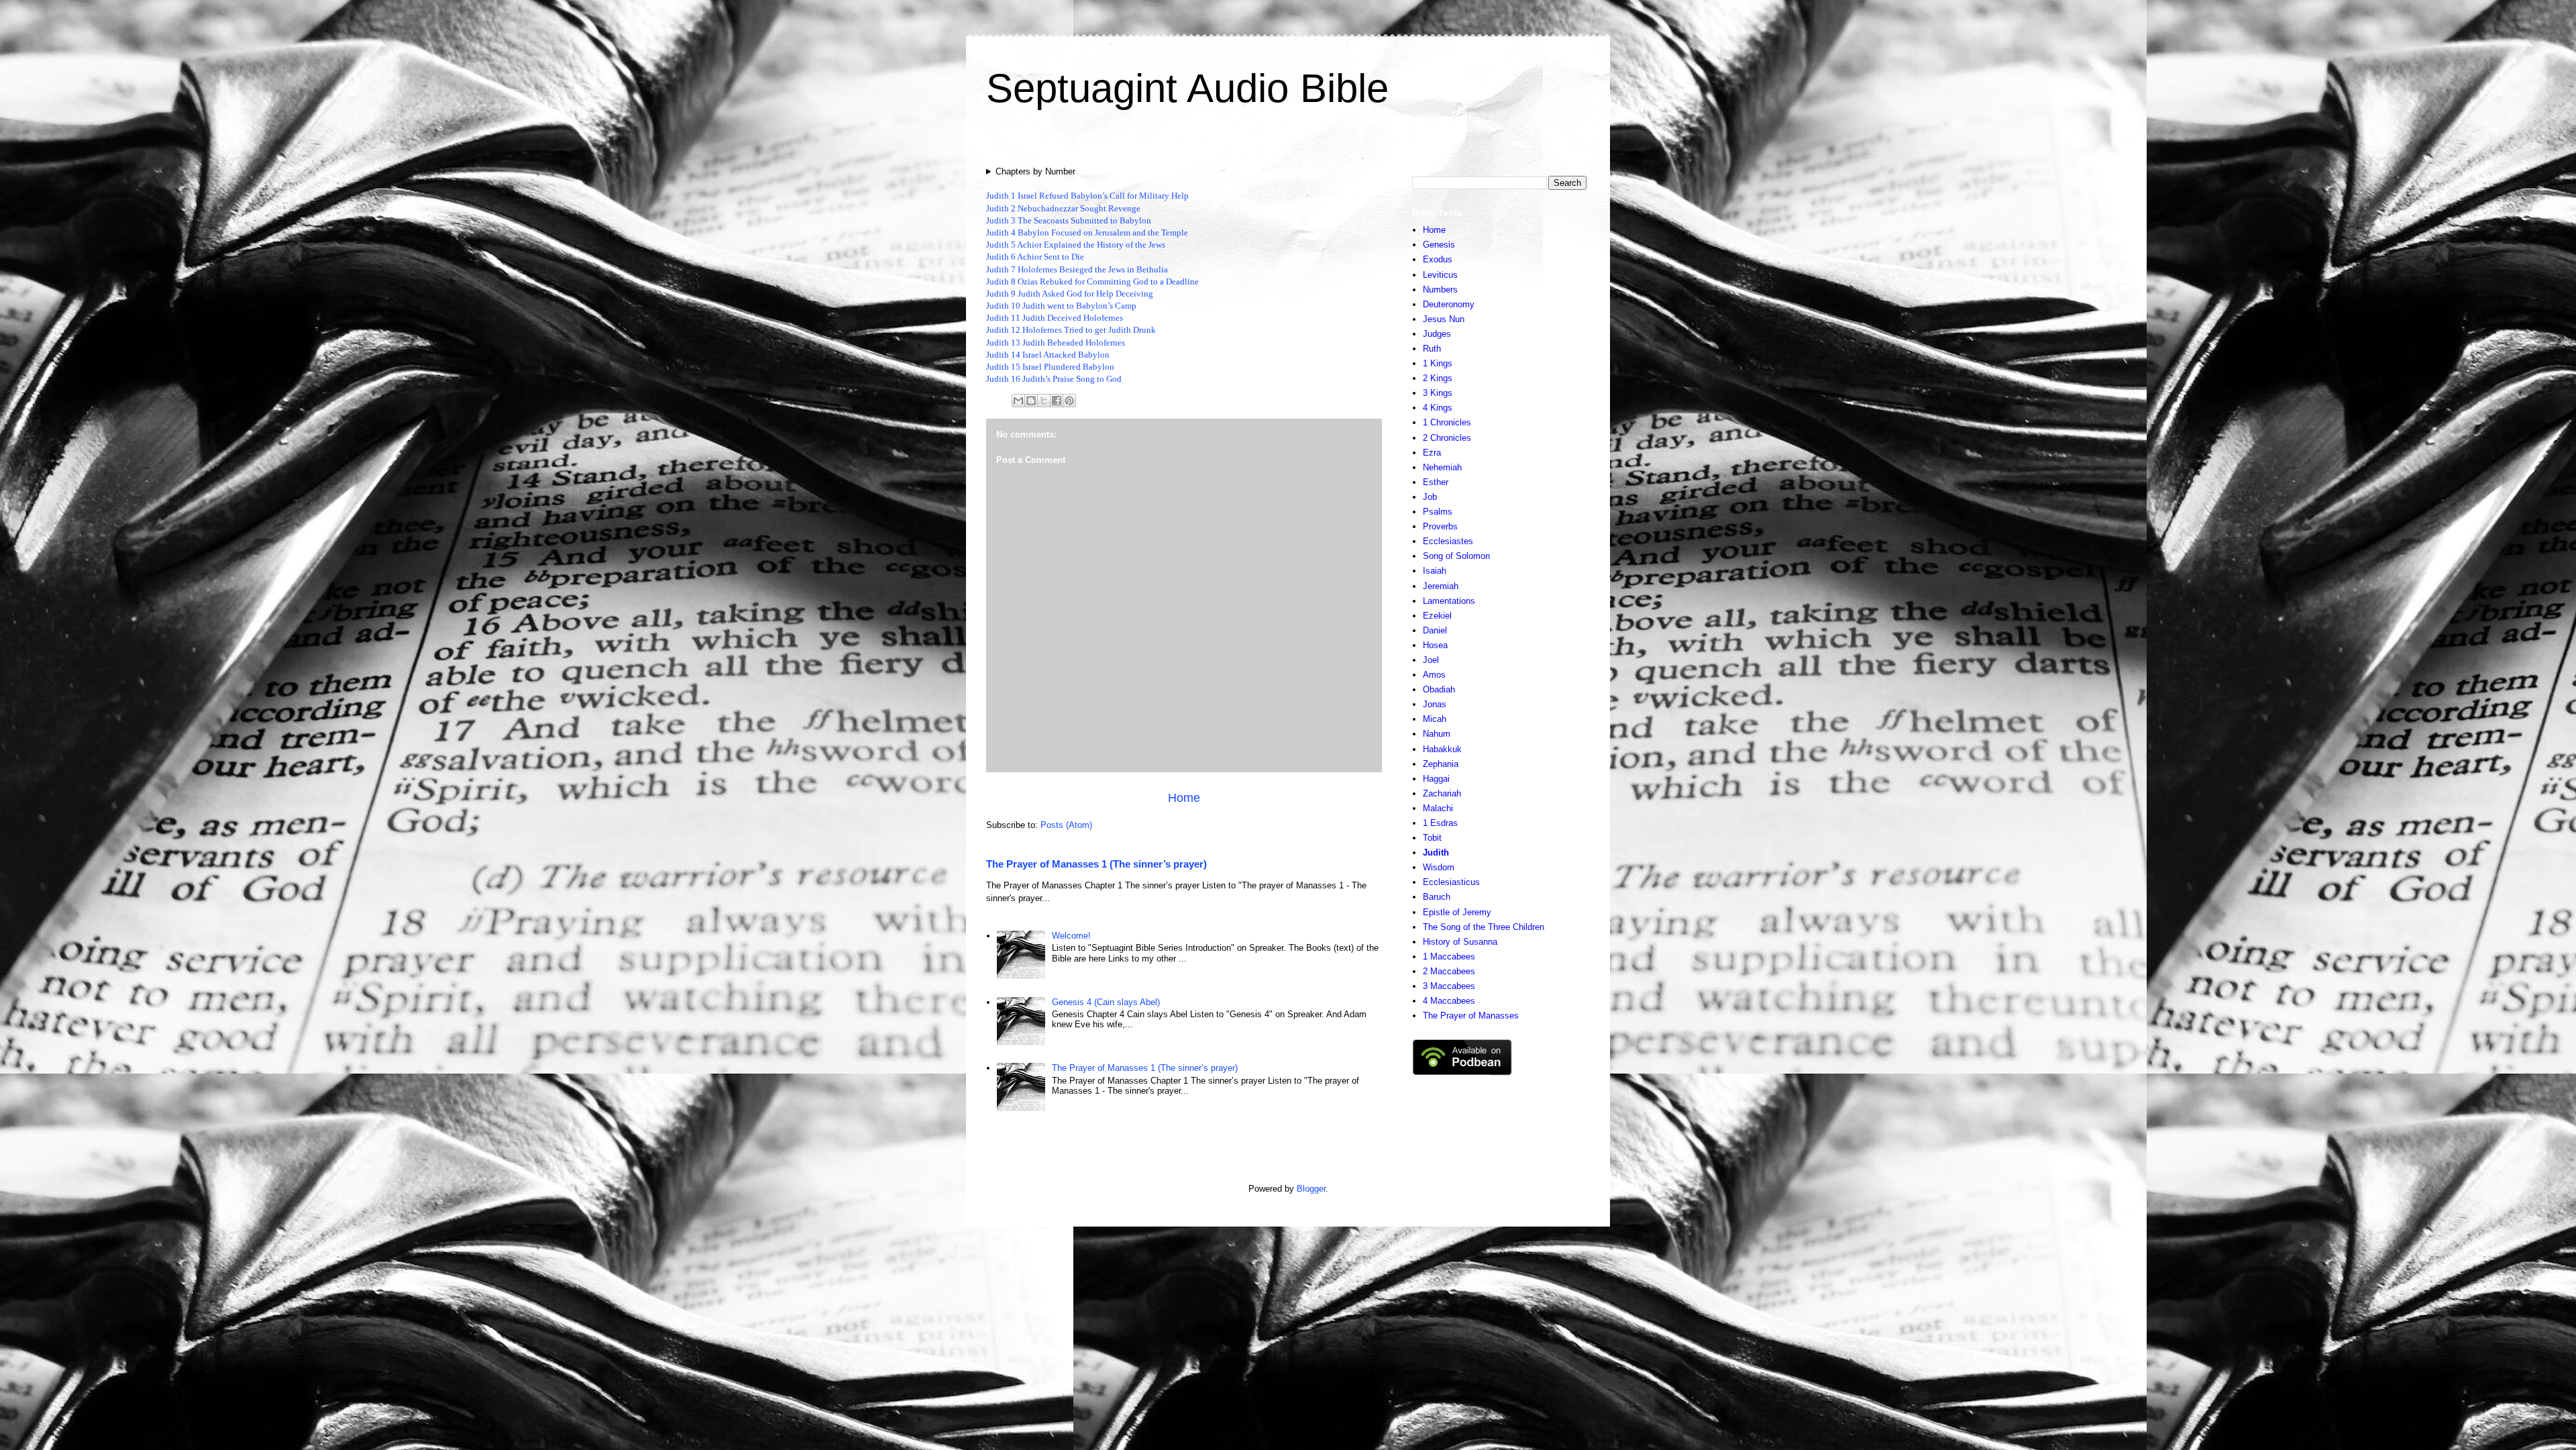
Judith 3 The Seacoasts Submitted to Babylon (1069, 220)
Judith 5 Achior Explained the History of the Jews (1076, 245)
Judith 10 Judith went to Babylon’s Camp (1061, 306)
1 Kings (1438, 363)
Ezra (1432, 453)
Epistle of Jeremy (1457, 912)
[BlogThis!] (1031, 401)
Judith (1436, 852)
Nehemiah (1442, 467)
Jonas (1435, 704)
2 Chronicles (1447, 438)
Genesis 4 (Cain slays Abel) (1106, 1002)
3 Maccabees (1449, 986)
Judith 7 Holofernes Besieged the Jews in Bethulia (1077, 269)
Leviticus (1440, 275)
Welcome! (1071, 936)
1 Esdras (1440, 823)
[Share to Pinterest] (1069, 401)
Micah (1435, 719)
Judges (1437, 334)
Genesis (1439, 245)
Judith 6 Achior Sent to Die (1035, 257)
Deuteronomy (1449, 304)
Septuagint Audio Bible (1187, 88)
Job (1430, 497)
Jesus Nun (1444, 319)
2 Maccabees (1449, 971)
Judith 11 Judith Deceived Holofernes (1055, 318)
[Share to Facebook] (1057, 401)
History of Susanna (1460, 942)
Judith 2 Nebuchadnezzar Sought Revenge (1063, 208)
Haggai (1436, 779)
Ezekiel (1437, 616)
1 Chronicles (1447, 422)
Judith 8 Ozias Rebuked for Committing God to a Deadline (1092, 281)
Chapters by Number (1035, 171)
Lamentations (1449, 601)
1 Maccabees (1449, 956)
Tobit (1432, 838)
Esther (1436, 482)
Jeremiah (1441, 586)
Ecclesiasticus (1451, 882)
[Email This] (1018, 401)
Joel (1431, 660)
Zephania (1441, 764)
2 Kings (1438, 378)
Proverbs (1440, 526)
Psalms (1438, 512)
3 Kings (1438, 393)
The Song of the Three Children (1484, 927)
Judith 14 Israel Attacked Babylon (1048, 355)
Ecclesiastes (1448, 541)
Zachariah (1442, 793)
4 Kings (1438, 408)
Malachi (1438, 808)
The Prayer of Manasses (1471, 1016)
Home (1184, 798)
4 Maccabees (1449, 1001)
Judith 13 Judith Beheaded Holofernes (1056, 343)
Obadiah (1439, 689)
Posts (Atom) (1066, 825)
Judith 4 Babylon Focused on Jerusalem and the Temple (1087, 232)
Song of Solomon (1456, 556)
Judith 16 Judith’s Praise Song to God (1054, 379)
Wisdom (1439, 867)
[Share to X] (1044, 401)
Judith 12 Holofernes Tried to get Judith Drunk (1071, 330)
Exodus (1438, 259)
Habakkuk (1442, 749)
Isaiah (1435, 571)
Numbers (1440, 290)
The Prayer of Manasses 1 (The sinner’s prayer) (1096, 864)
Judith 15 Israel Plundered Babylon (1050, 367)
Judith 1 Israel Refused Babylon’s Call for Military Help (1087, 196)
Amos (1434, 675)
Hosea (1435, 645)
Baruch (1437, 897)
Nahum (1437, 734)
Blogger (1311, 1189)
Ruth (1432, 349)
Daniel (1435, 630)
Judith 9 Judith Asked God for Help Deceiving (1070, 294)
